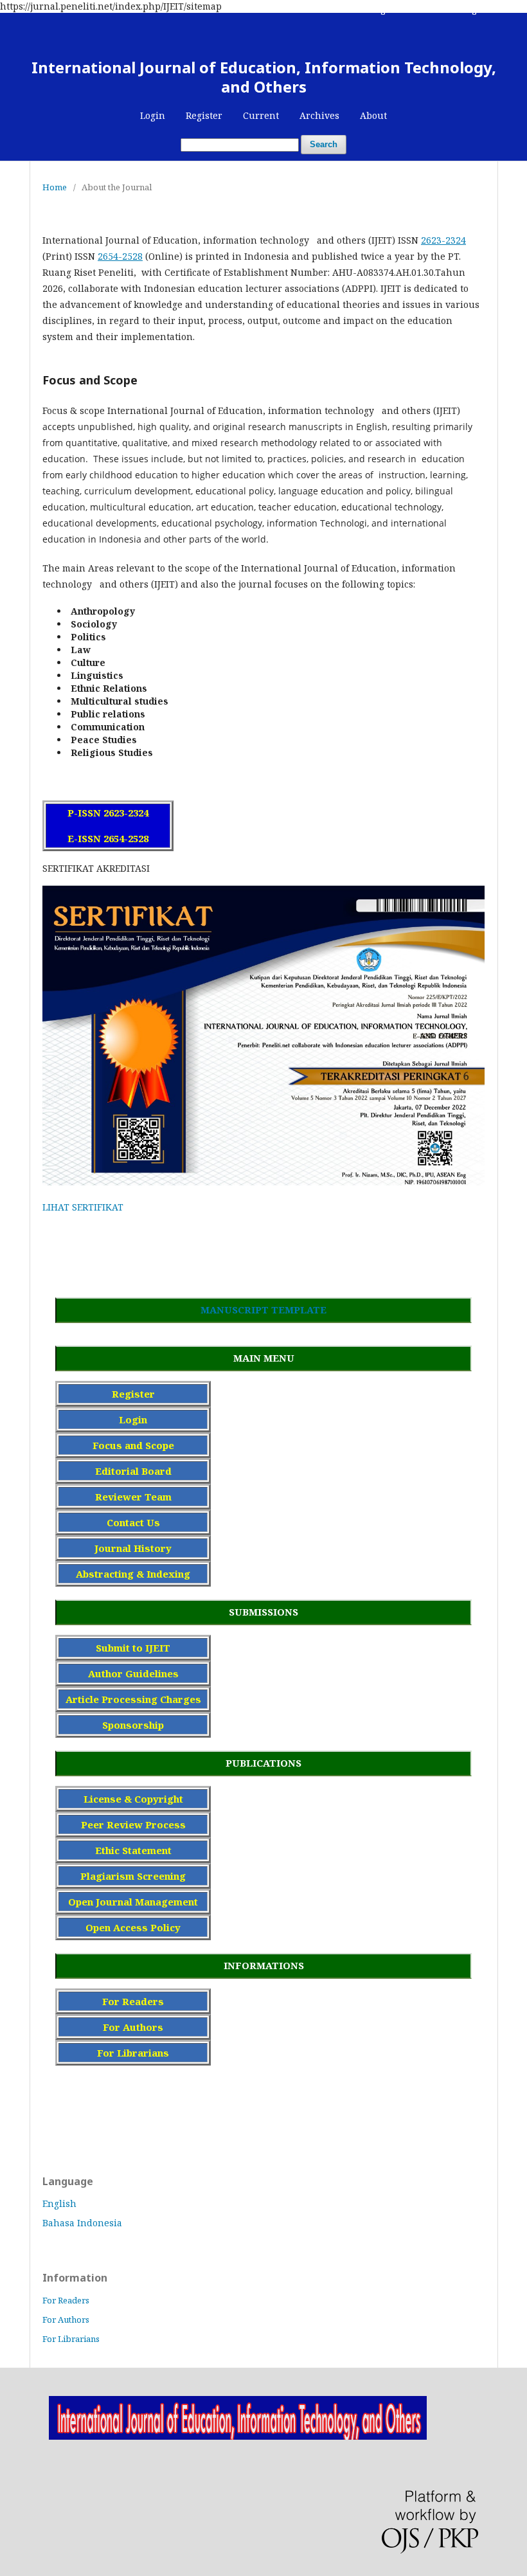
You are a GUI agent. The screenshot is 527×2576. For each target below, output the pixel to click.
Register (204, 115)
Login (153, 115)
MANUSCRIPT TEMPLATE (263, 1310)
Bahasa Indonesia (82, 2223)
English (59, 2203)
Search (324, 144)
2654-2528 (120, 256)
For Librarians (71, 2339)
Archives (319, 115)
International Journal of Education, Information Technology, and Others (264, 77)
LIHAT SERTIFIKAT (83, 1207)
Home (55, 187)
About (373, 115)
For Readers (66, 2300)
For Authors (66, 2319)
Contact (432, 10)
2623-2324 (443, 240)
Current (261, 115)
